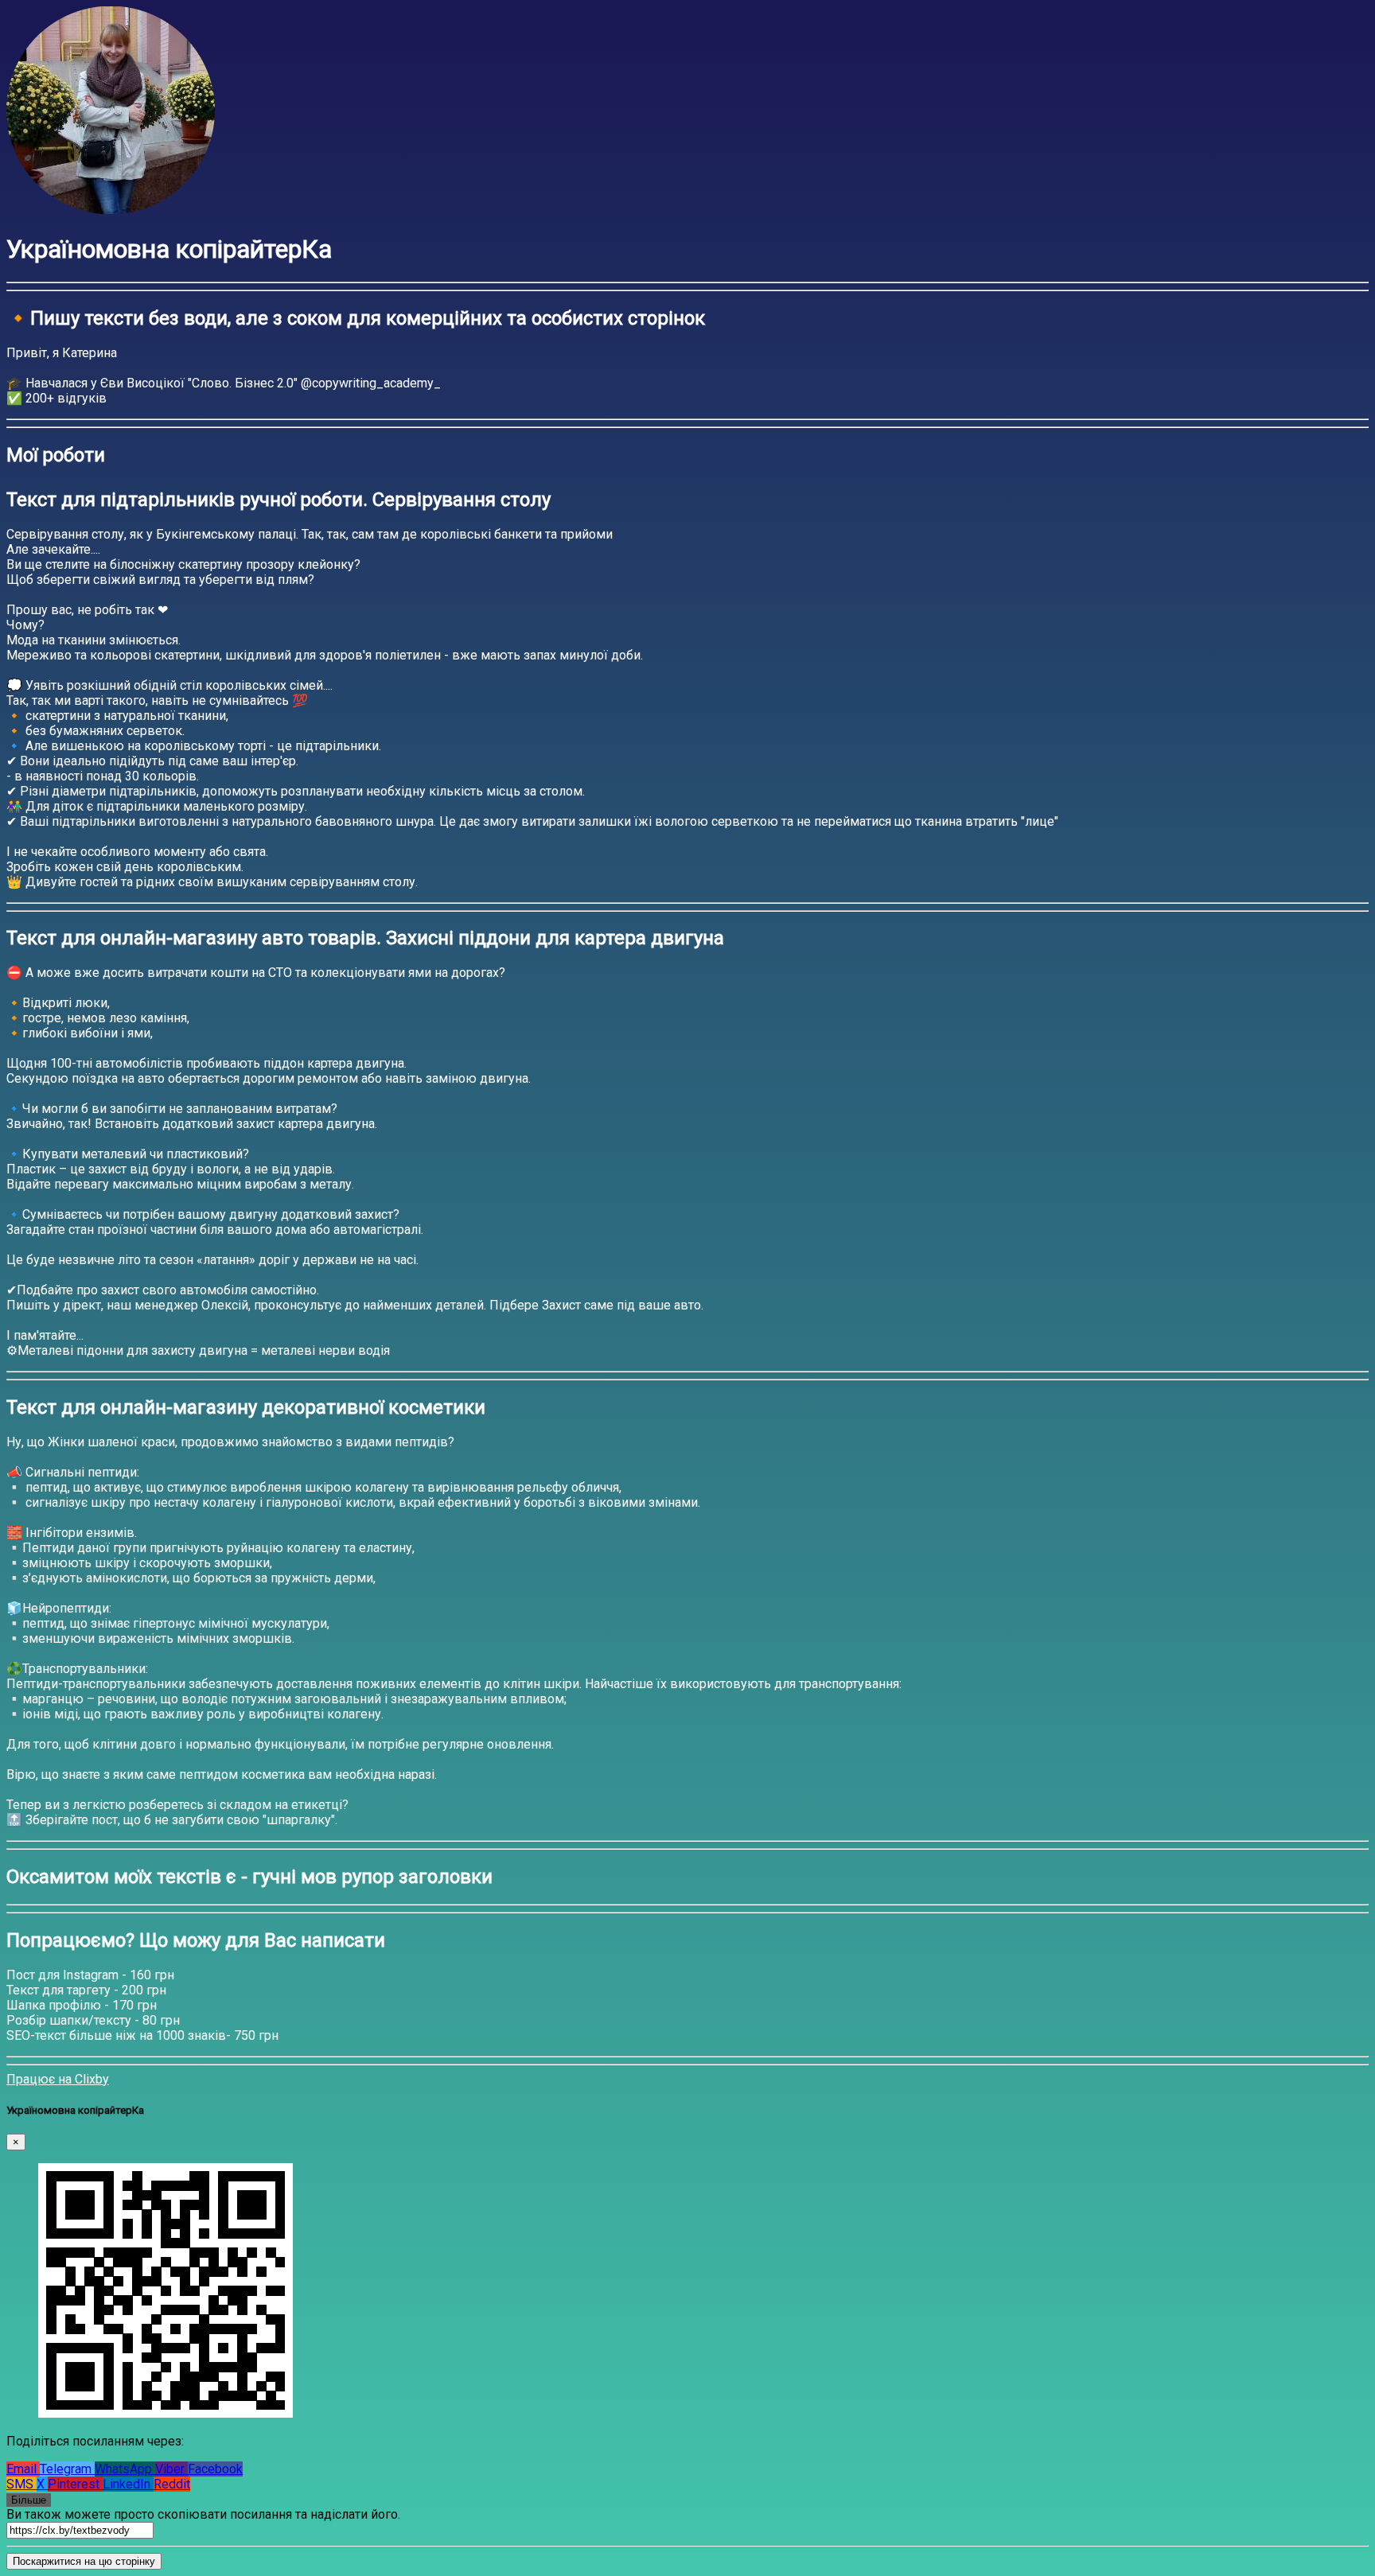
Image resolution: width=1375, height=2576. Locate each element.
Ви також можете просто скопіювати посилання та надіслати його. (203, 2514)
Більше (29, 2500)
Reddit (172, 2484)
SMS (21, 2484)
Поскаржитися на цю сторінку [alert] (84, 2561)
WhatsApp (125, 2469)
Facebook (215, 2469)
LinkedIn (128, 2484)
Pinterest (75, 2484)
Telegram (67, 2469)
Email (23, 2469)
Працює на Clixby (58, 2079)
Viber (171, 2469)
